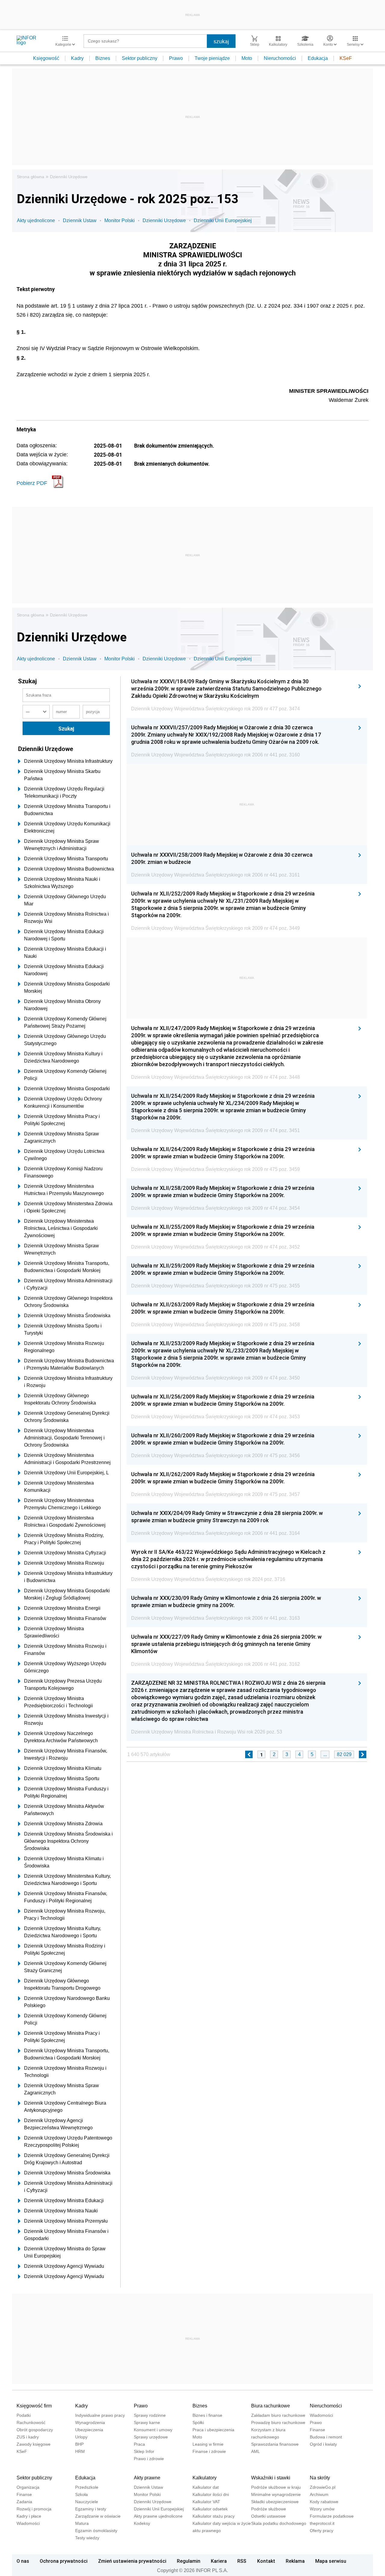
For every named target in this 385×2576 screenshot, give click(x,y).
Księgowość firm (34, 2406)
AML (256, 2451)
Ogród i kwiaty (323, 2444)
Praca (139, 2444)
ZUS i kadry (28, 2437)
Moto (247, 58)
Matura (82, 2523)
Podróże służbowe (269, 2509)
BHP (79, 2444)
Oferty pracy (322, 2531)
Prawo (176, 58)
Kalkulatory (205, 2478)
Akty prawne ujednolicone (158, 2516)
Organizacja (28, 2487)
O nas (23, 2561)
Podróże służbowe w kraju (276, 2487)
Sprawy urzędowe (151, 2437)
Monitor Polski (120, 220)
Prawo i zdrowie (149, 2459)
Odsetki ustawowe (268, 2516)
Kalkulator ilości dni (211, 2494)
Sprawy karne (147, 2422)
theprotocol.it (322, 2523)
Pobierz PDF (32, 483)
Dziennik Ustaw (80, 220)
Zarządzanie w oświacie (98, 2516)
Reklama (295, 2561)
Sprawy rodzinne (150, 2415)
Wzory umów (322, 2509)
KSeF (346, 58)
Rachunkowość (31, 2422)
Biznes (103, 58)
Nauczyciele (87, 2502)
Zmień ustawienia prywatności (132, 2561)
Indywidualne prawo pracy (100, 2415)
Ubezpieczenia (89, 2430)
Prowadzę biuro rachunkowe (278, 2422)
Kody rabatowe (324, 2502)
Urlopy (81, 2437)
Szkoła (82, 2494)
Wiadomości (321, 2415)
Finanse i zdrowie (209, 2451)
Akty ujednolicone (36, 220)
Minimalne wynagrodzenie (276, 2494)
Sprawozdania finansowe (275, 2444)
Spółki (198, 2422)
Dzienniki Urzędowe (69, 177)
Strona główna (31, 177)
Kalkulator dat (206, 2487)
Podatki (24, 2415)
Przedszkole (87, 2487)
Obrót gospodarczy (35, 2430)
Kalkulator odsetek (210, 2509)
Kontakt (266, 2561)
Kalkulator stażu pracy (214, 2516)
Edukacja (318, 58)
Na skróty (320, 2478)
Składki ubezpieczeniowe (275, 2502)
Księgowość (46, 58)
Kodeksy (142, 2523)
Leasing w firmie (208, 2444)
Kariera (219, 2561)
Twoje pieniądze (212, 58)
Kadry (77, 58)
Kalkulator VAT (206, 2502)
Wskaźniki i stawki (271, 2478)
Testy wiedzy (87, 2538)
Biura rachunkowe (271, 2406)
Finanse (317, 2430)
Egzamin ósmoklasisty (96, 2531)
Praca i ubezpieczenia (213, 2430)
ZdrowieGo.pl (323, 2487)
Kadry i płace (29, 2516)
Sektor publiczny (140, 58)
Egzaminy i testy (91, 2509)
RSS (242, 2561)
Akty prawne (147, 2478)
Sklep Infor (144, 2451)
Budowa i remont (326, 2437)
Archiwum (319, 2494)
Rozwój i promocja (34, 2509)
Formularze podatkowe (332, 2516)
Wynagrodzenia (90, 2422)
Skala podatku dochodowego (279, 2523)
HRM (80, 2451)
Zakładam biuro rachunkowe (278, 2415)
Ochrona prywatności (64, 2561)
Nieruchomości (280, 58)
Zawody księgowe (34, 2444)
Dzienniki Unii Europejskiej (223, 220)
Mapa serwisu (331, 2561)
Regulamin (189, 2561)
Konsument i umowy (153, 2430)
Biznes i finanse (207, 2415)
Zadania (24, 2502)
